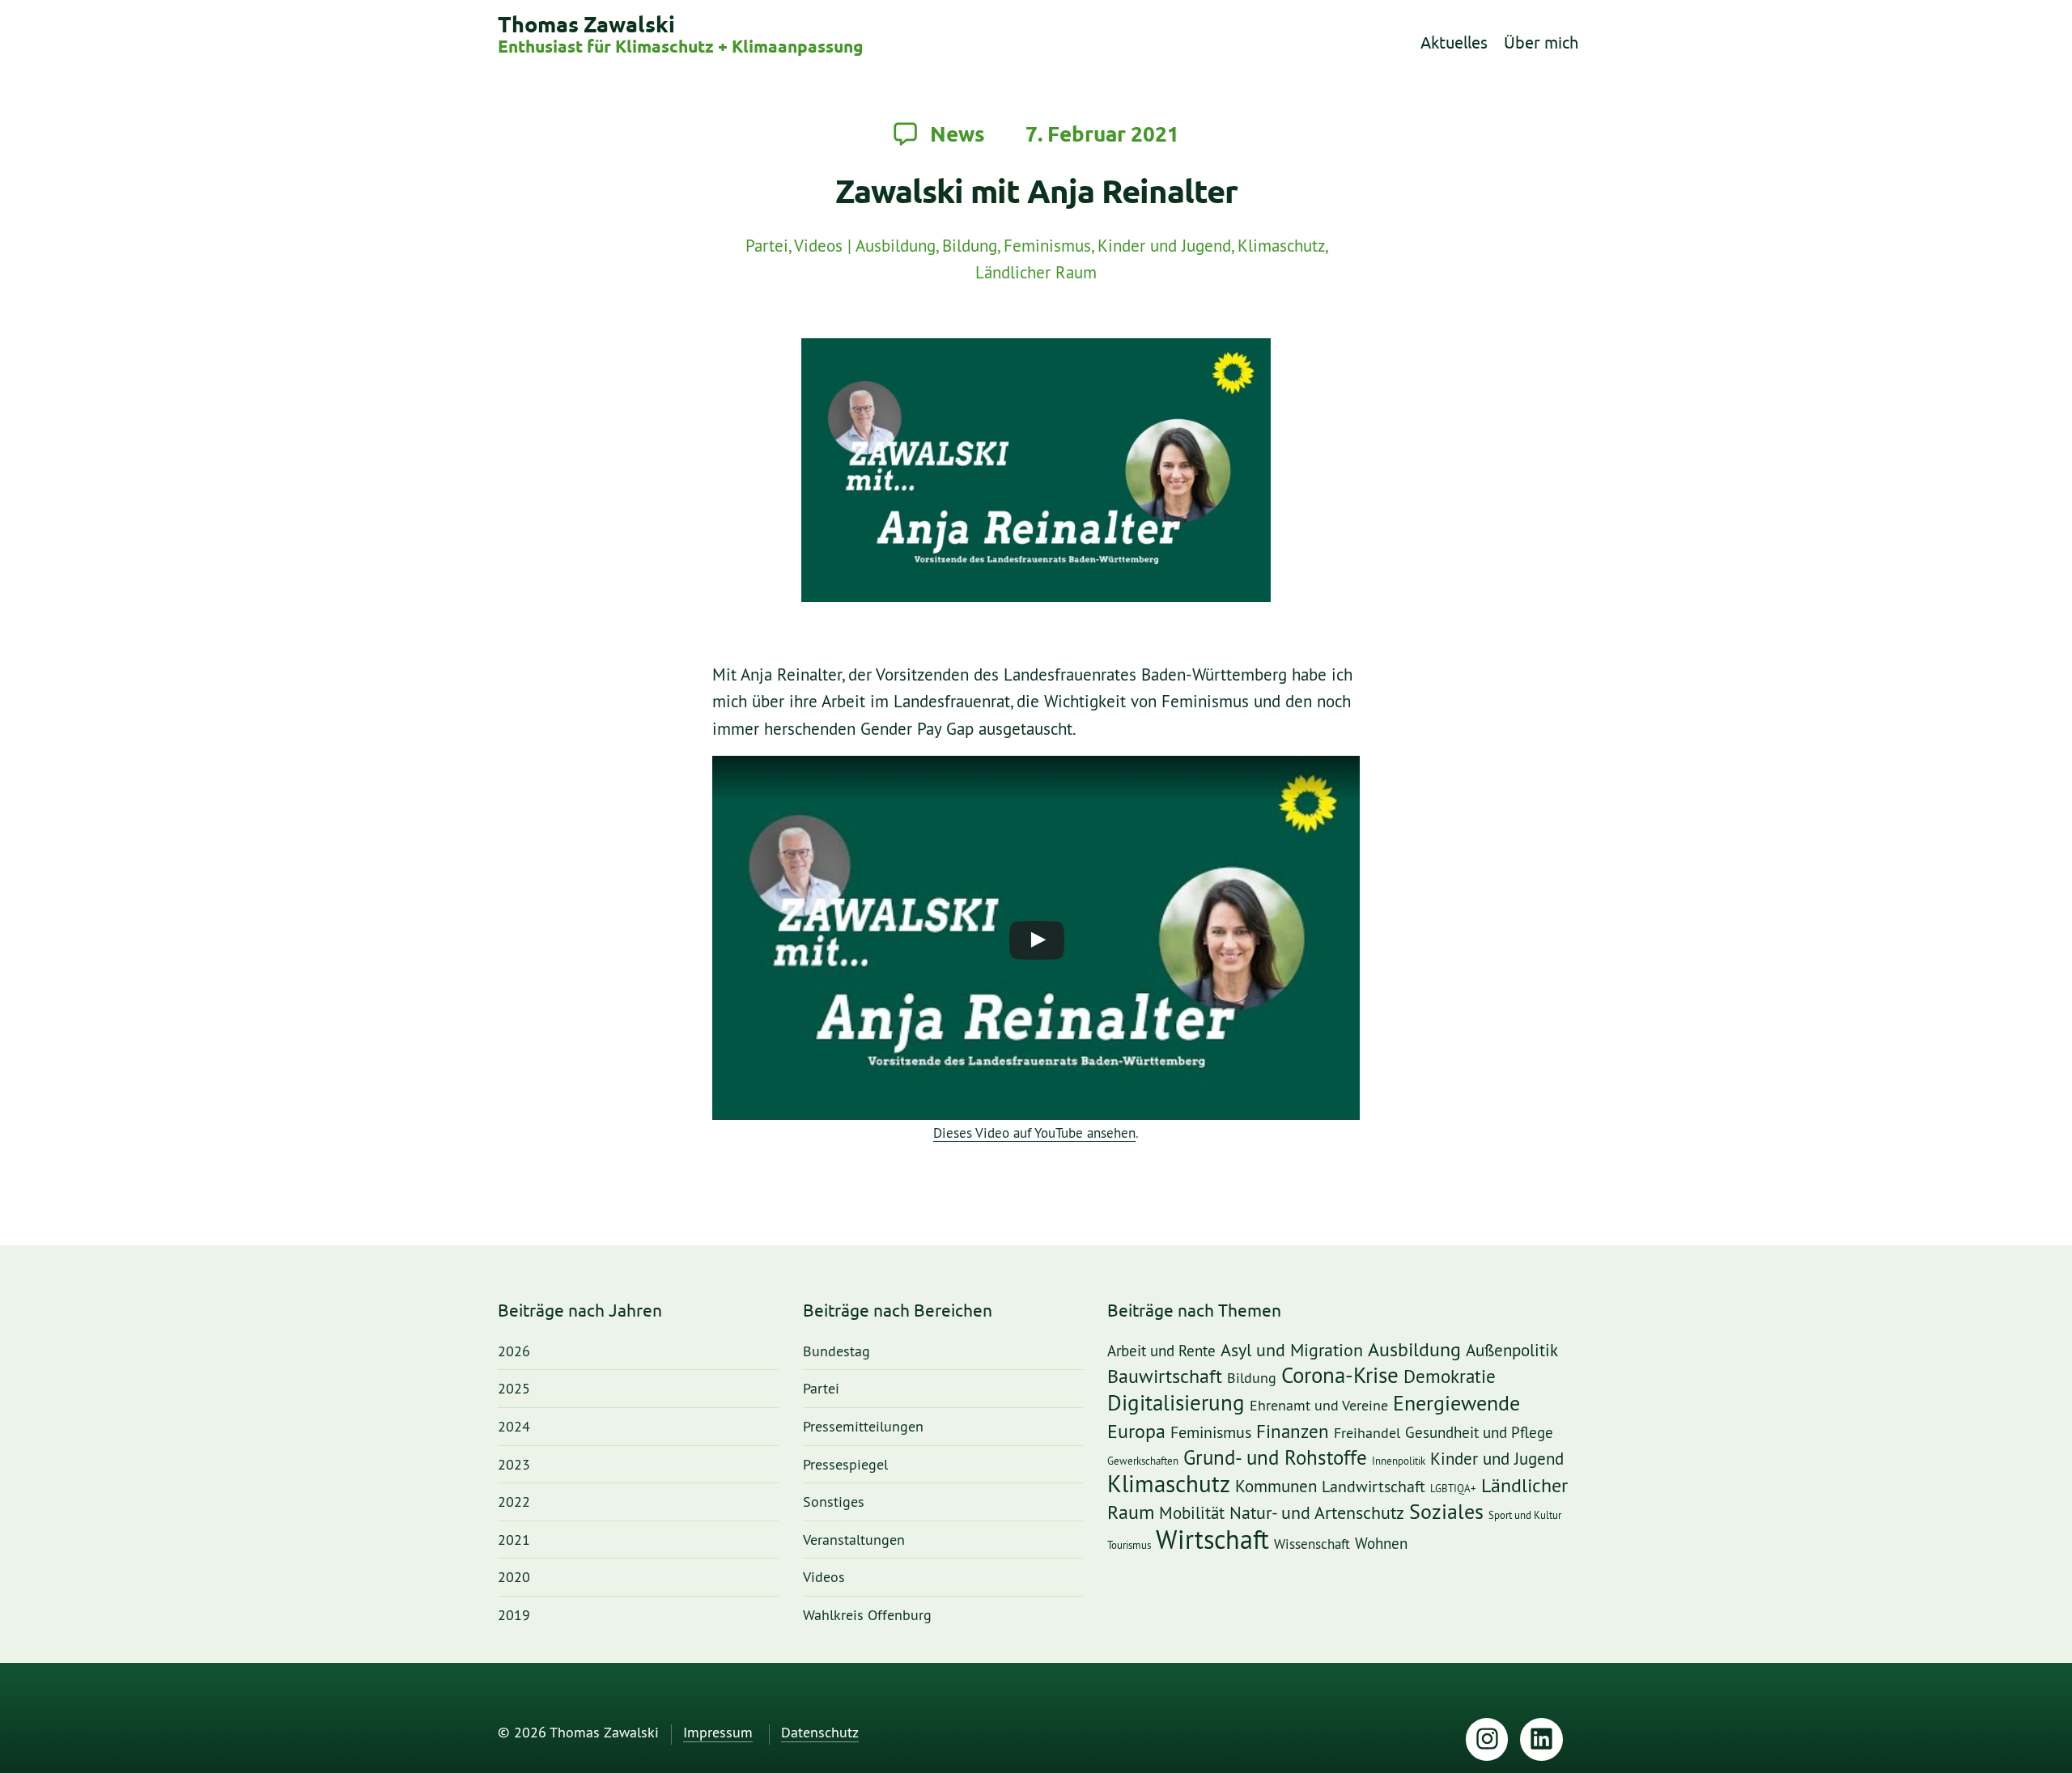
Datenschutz (820, 1733)
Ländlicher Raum (1036, 273)
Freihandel (1367, 1433)
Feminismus (1047, 246)
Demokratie (1450, 1377)
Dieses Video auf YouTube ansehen (1034, 1133)
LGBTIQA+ (1453, 1489)
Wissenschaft (1312, 1544)
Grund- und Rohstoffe (1275, 1458)
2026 (514, 1352)
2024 (514, 1427)
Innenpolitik (1399, 1461)
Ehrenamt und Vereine (1319, 1406)
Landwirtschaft (1374, 1487)
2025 (514, 1389)
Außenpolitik (1512, 1351)
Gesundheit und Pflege (1479, 1434)
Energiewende (1456, 1404)
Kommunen (1276, 1487)
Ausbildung (896, 246)
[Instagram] (1487, 1739)
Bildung (970, 246)
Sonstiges (834, 1502)
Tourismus (1129, 1545)
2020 (514, 1578)
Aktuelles (1454, 42)
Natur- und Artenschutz (1317, 1513)
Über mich (1541, 42)
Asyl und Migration (1292, 1351)
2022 (514, 1502)
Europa (1136, 1432)
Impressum (718, 1733)
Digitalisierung (1176, 1404)
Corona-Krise (1340, 1376)
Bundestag (836, 1352)
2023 (514, 1465)
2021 (514, 1540)
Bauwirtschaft (1165, 1377)
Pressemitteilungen (863, 1427)
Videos (818, 246)
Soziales (1446, 1512)
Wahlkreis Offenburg (867, 1616)
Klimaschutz (1281, 246)
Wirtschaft (1212, 1541)
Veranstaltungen (854, 1540)
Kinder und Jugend (1164, 246)
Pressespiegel (845, 1465)
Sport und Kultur (1525, 1515)
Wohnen (1381, 1544)
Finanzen (1293, 1432)
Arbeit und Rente (1161, 1352)
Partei (767, 246)
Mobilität (1192, 1513)
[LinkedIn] (1541, 1739)
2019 (514, 1616)
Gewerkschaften (1143, 1461)
